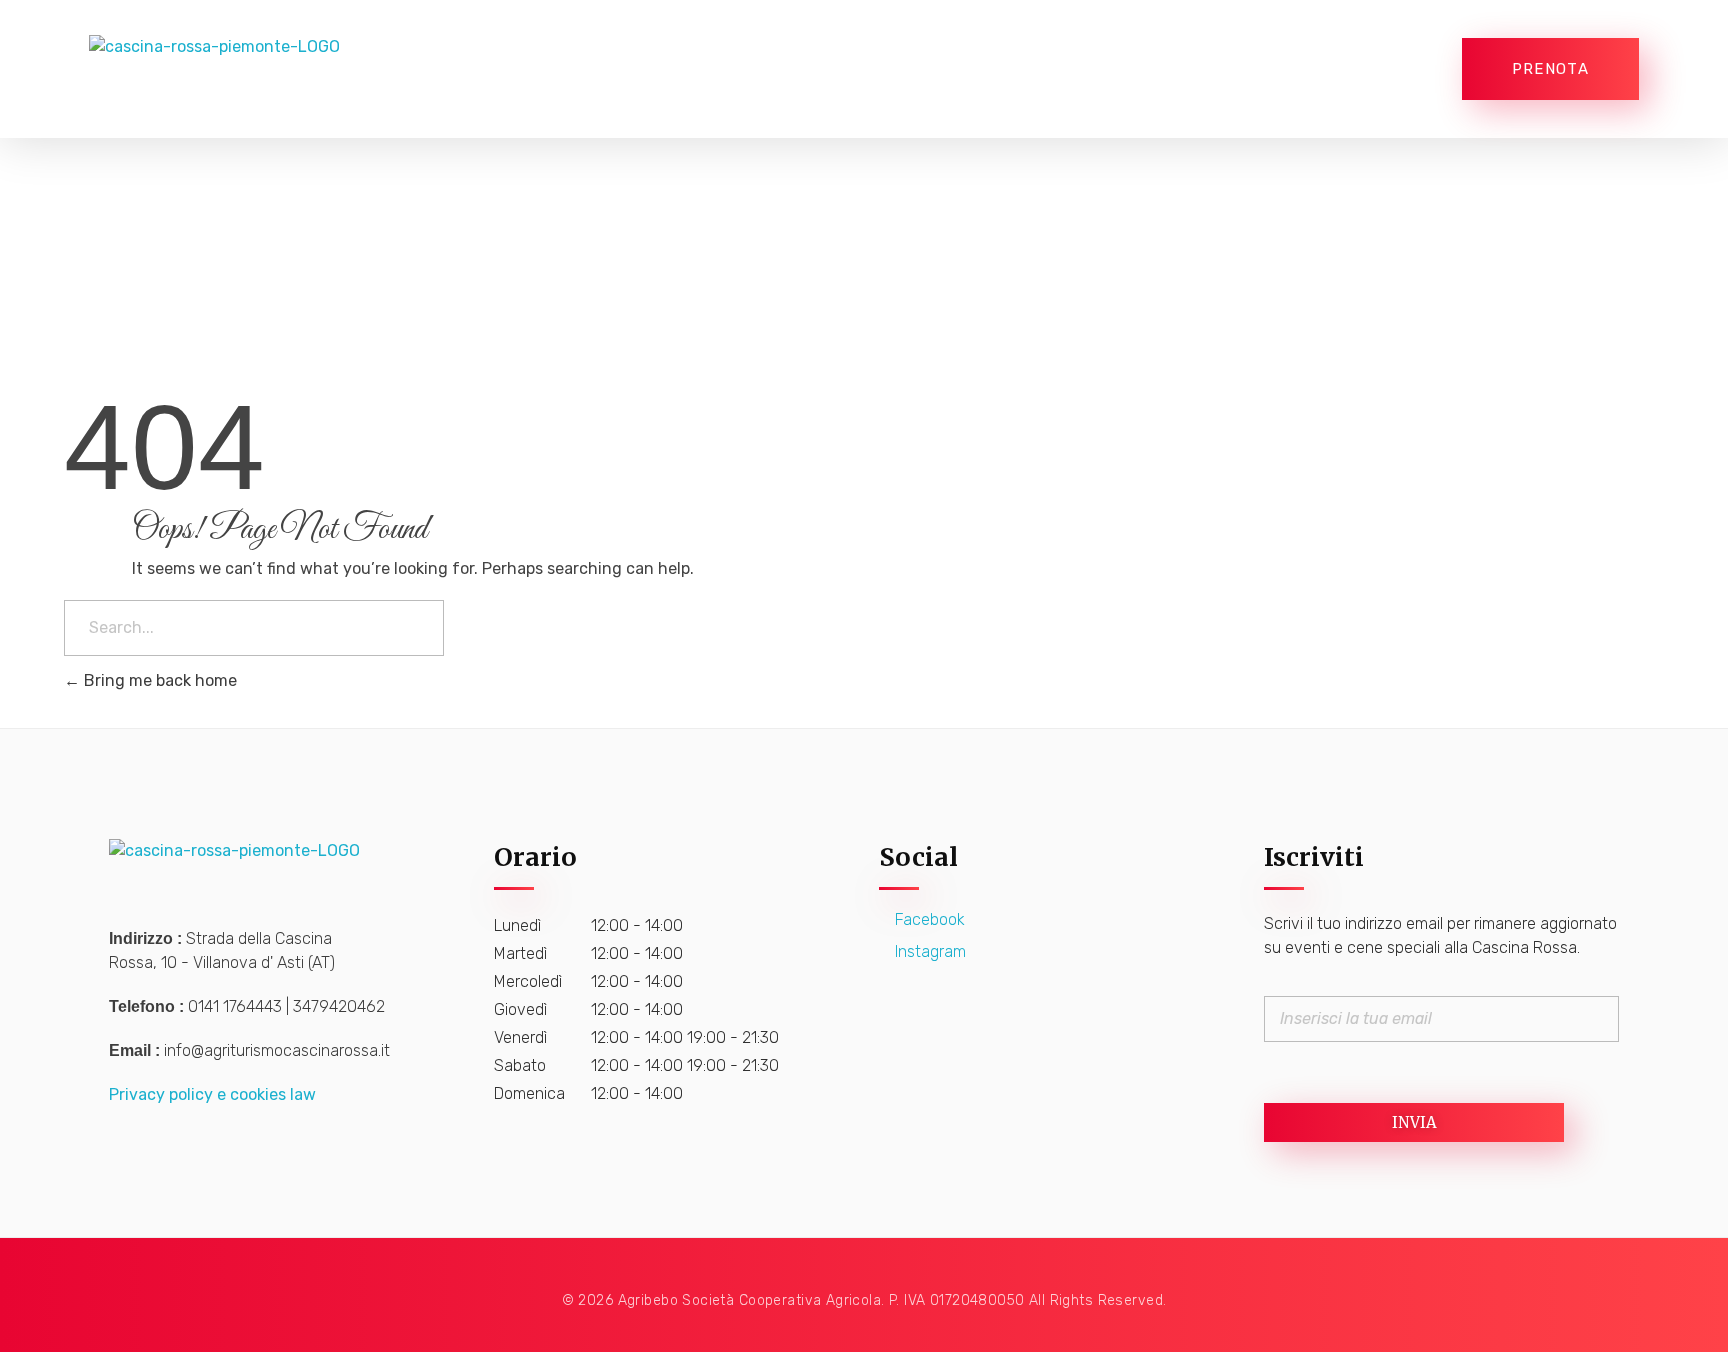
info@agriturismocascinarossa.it (277, 1050)
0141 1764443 (235, 1006)
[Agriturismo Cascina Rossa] (246, 69)
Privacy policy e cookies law (212, 1094)
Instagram (928, 951)
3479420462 (339, 1006)
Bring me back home (158, 680)
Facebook (928, 919)
